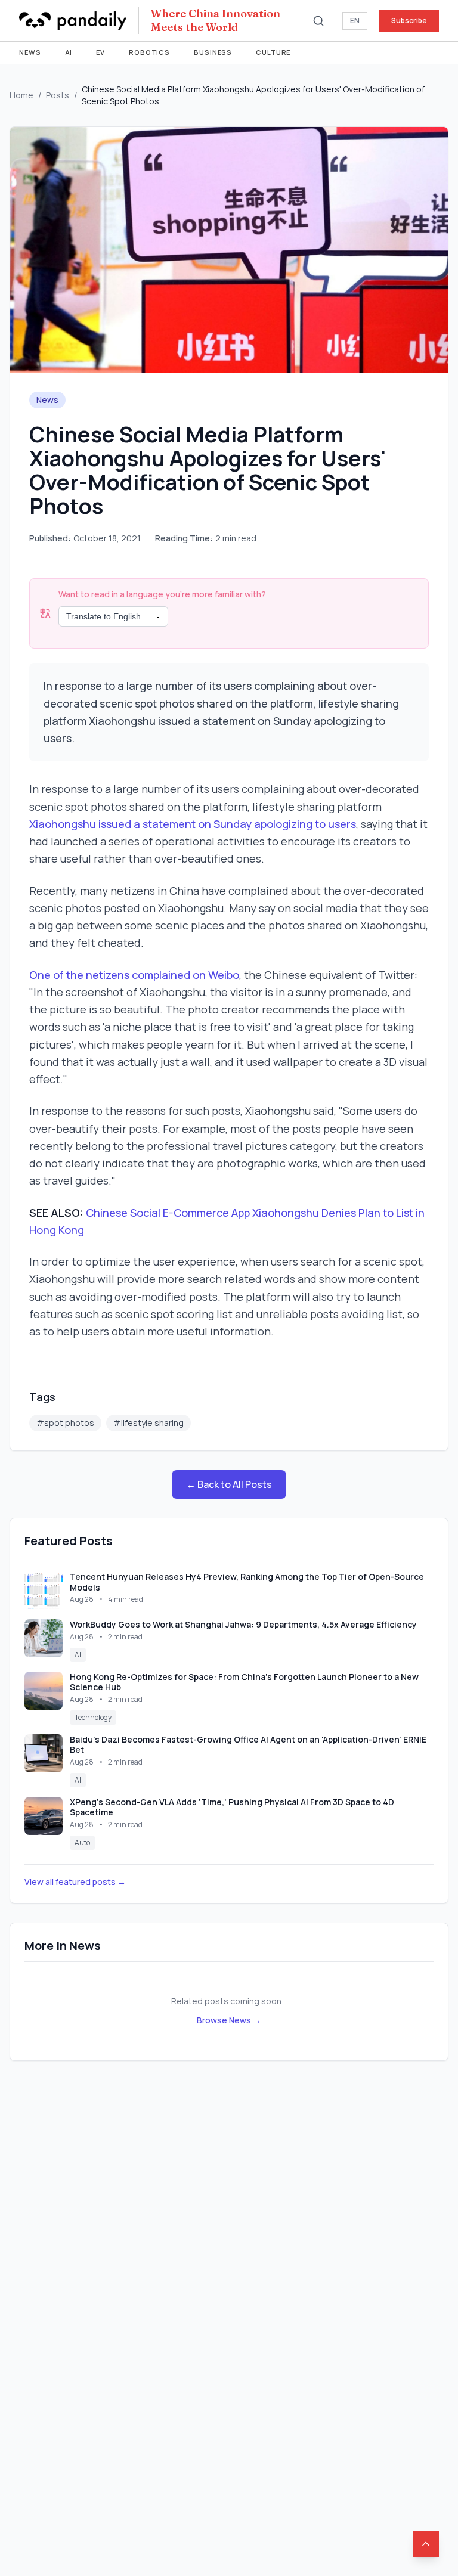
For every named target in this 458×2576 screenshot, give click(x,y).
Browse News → (229, 2020)
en (355, 21)
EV (100, 52)
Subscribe (409, 21)
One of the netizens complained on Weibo (134, 975)
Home (21, 95)
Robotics (149, 52)
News (30, 52)
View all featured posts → (75, 1882)
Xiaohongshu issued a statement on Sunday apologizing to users (193, 824)
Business (213, 52)
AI (69, 52)
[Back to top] (426, 2544)
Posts (58, 95)
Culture (273, 52)
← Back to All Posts (229, 1484)
